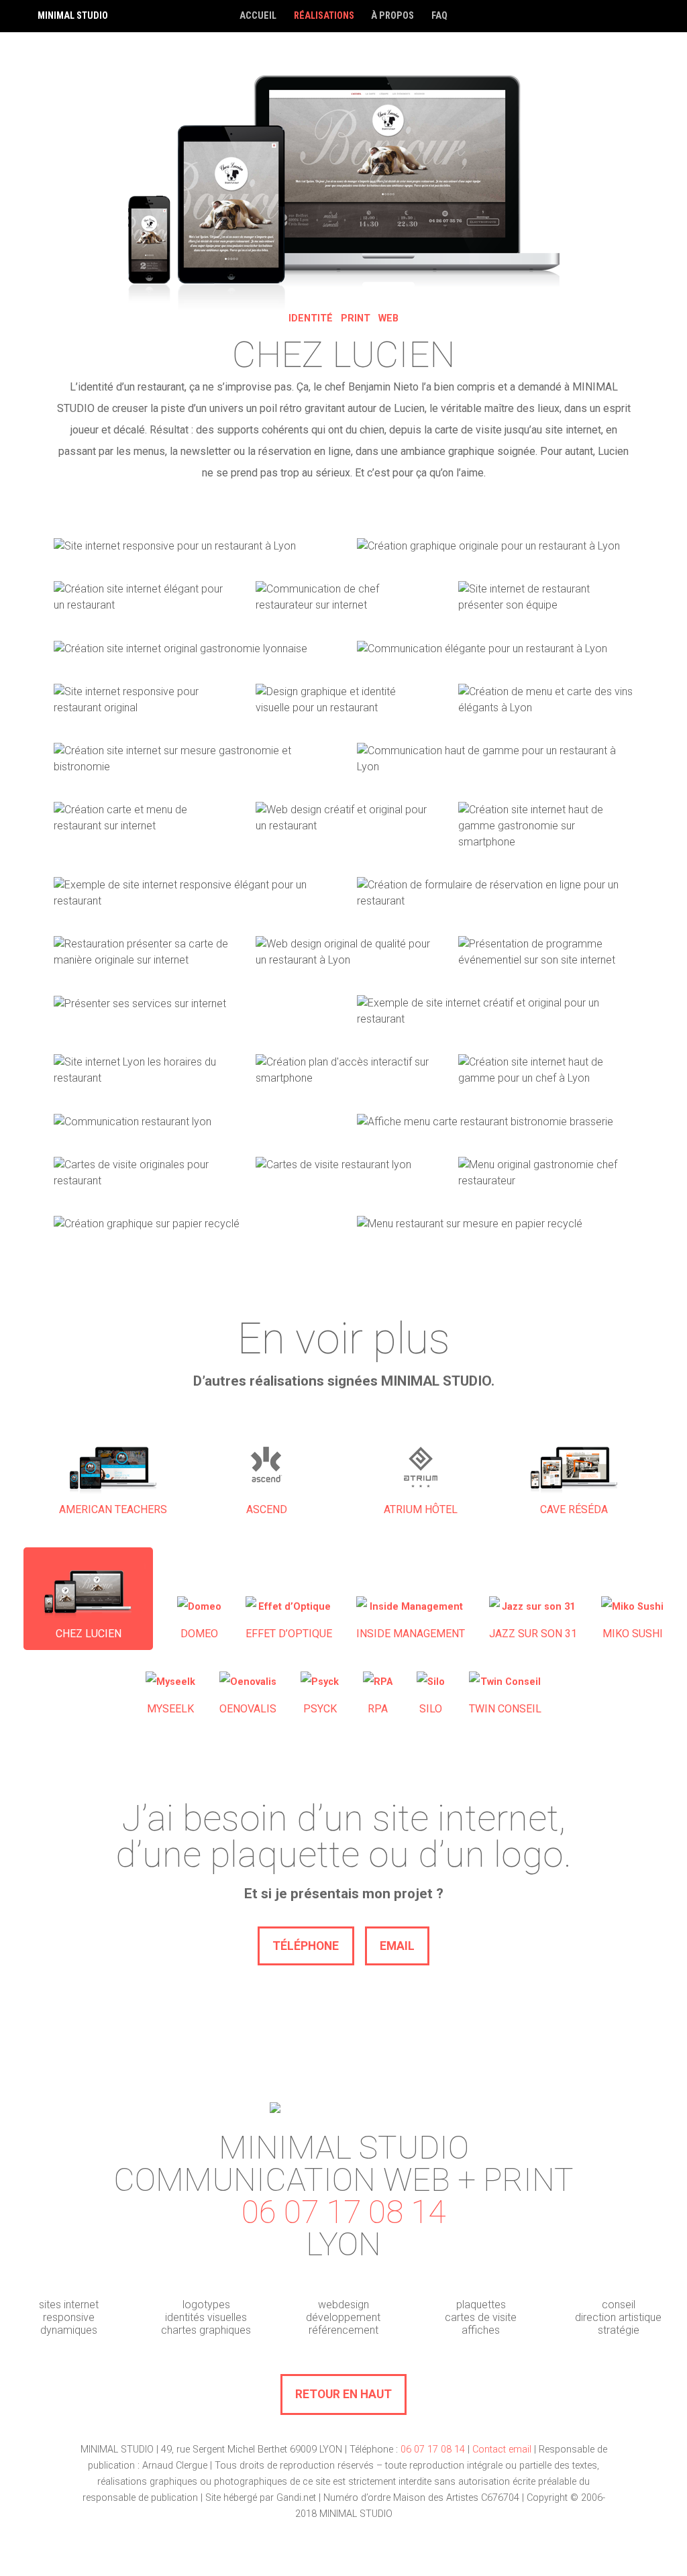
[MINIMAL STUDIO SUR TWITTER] (643, 16)
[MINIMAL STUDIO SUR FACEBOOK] (672, 16)
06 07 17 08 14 (343, 2212)
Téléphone (306, 1946)
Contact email (502, 2450)
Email (397, 1946)
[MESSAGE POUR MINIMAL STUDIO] (613, 16)
